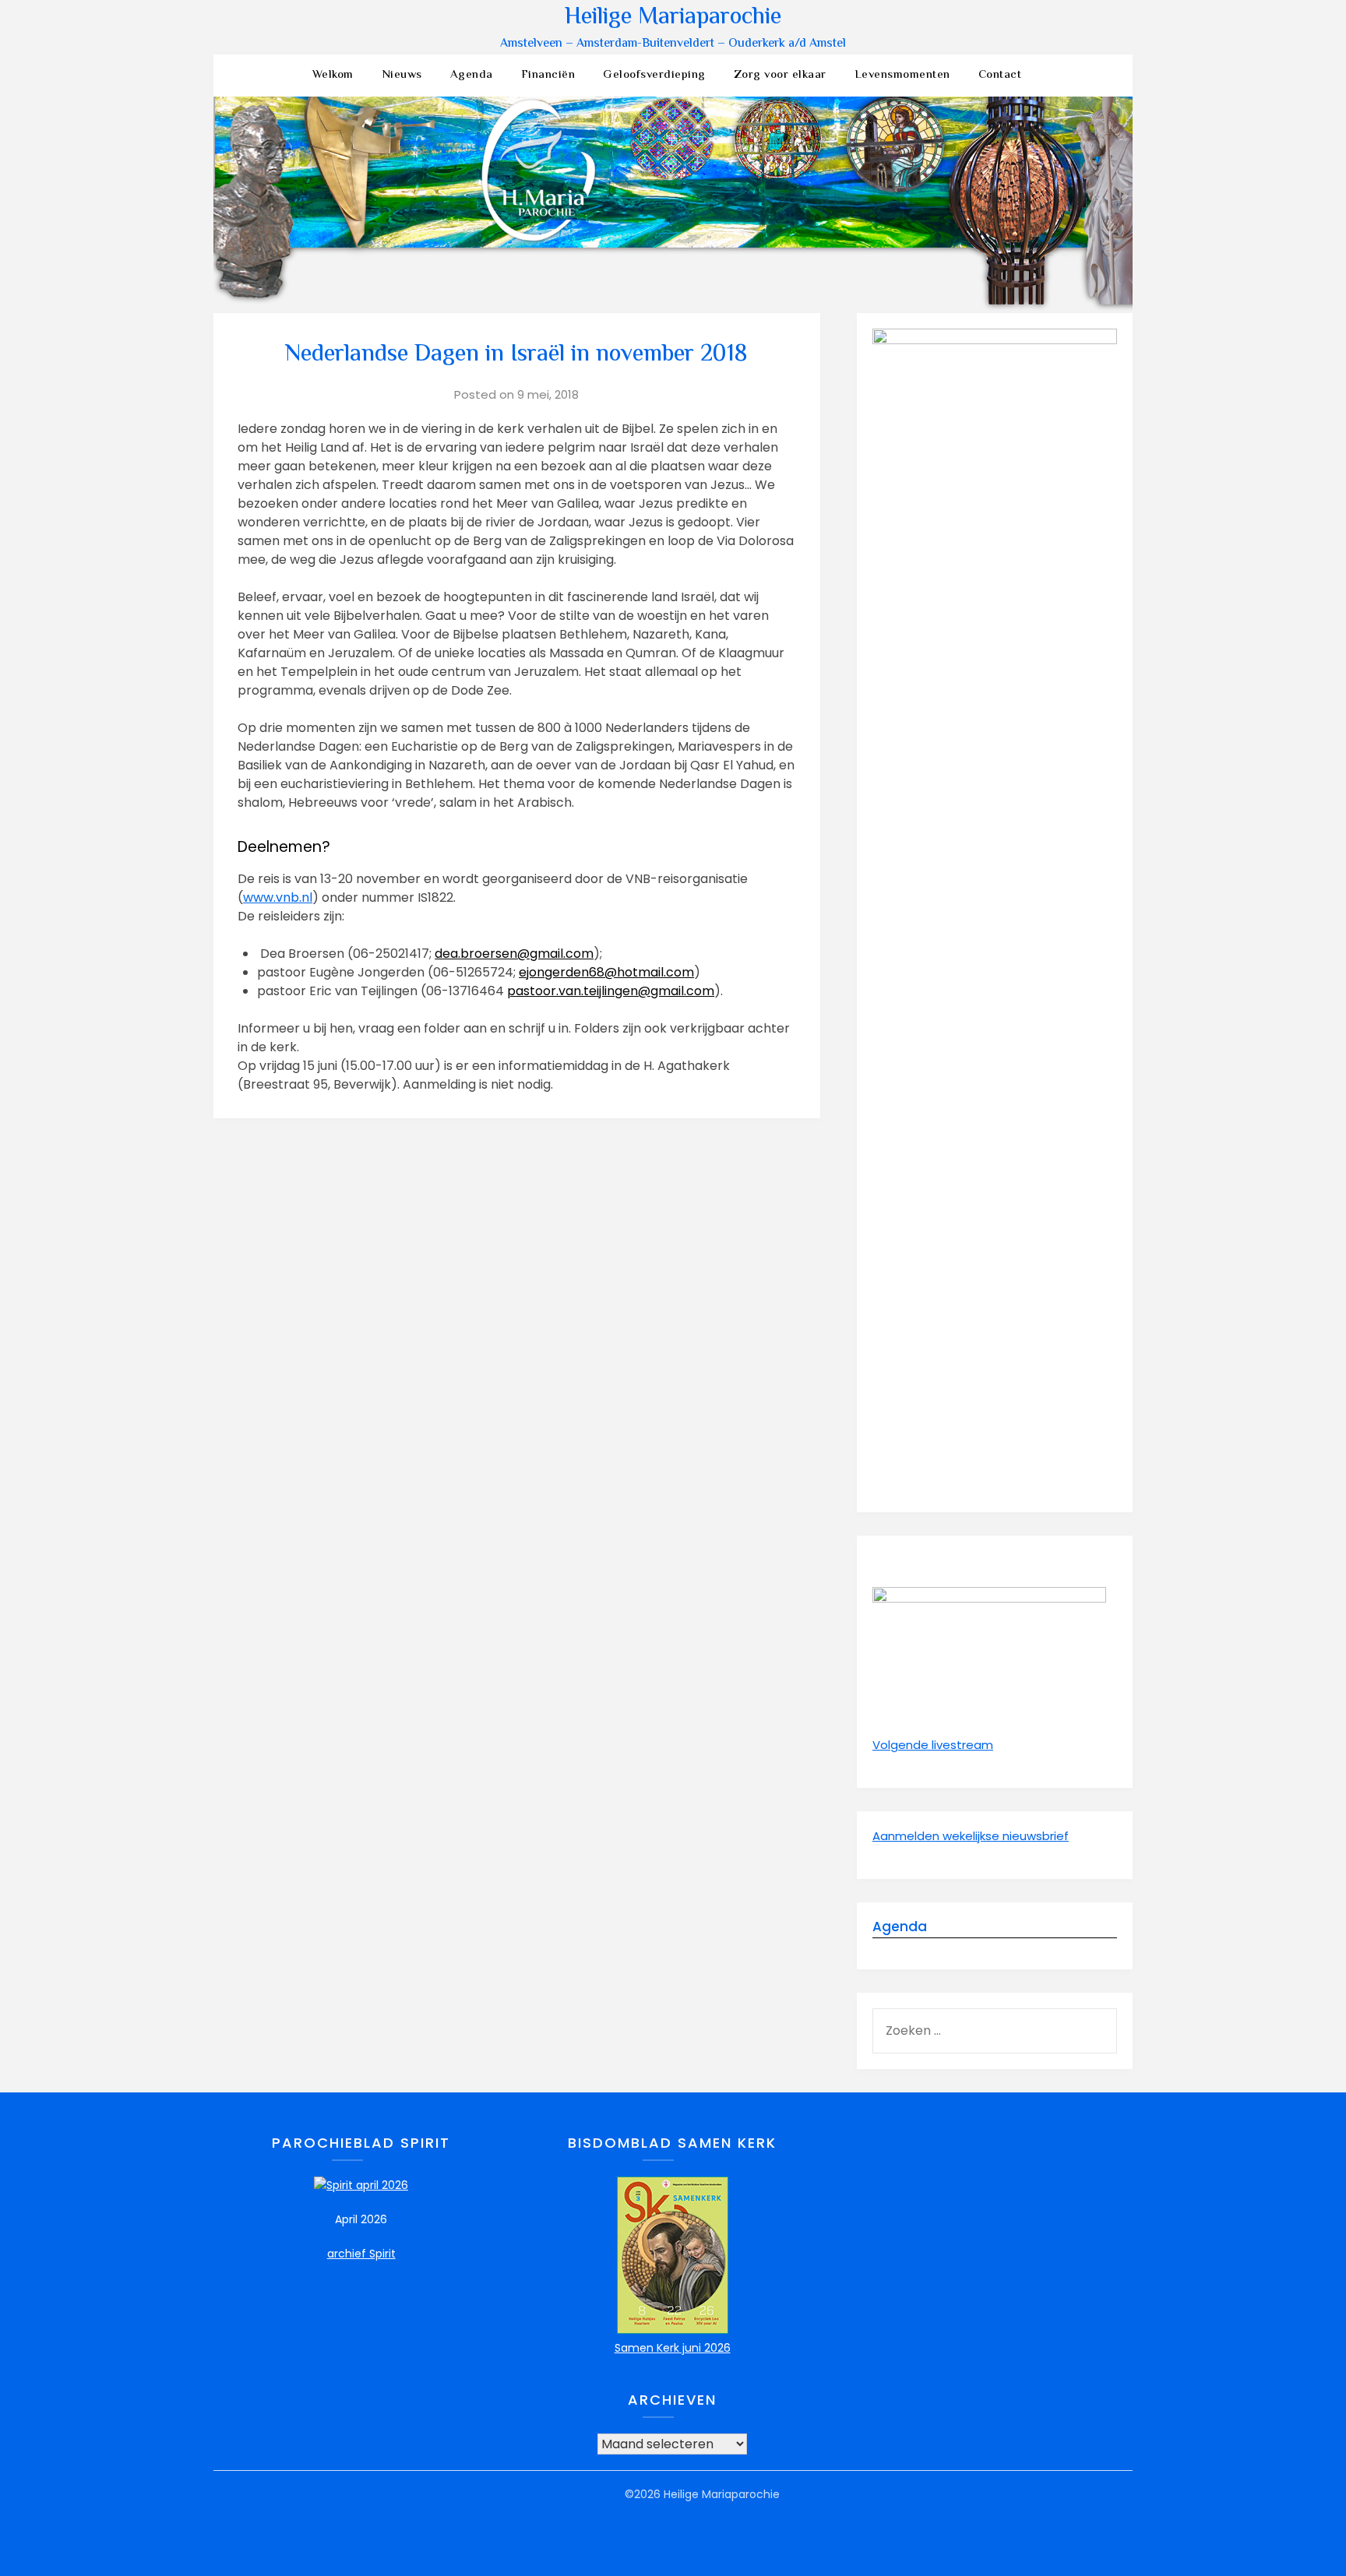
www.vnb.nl (278, 897)
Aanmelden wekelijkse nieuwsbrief (971, 1836)
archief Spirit (361, 2254)
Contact (1000, 75)
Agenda (472, 75)
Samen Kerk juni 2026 (673, 2348)
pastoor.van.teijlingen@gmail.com (611, 991)
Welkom (333, 75)
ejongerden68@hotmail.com (606, 972)
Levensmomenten (902, 75)
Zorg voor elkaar (780, 75)
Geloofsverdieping (654, 75)
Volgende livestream (933, 1745)
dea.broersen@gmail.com (514, 954)
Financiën (548, 75)
